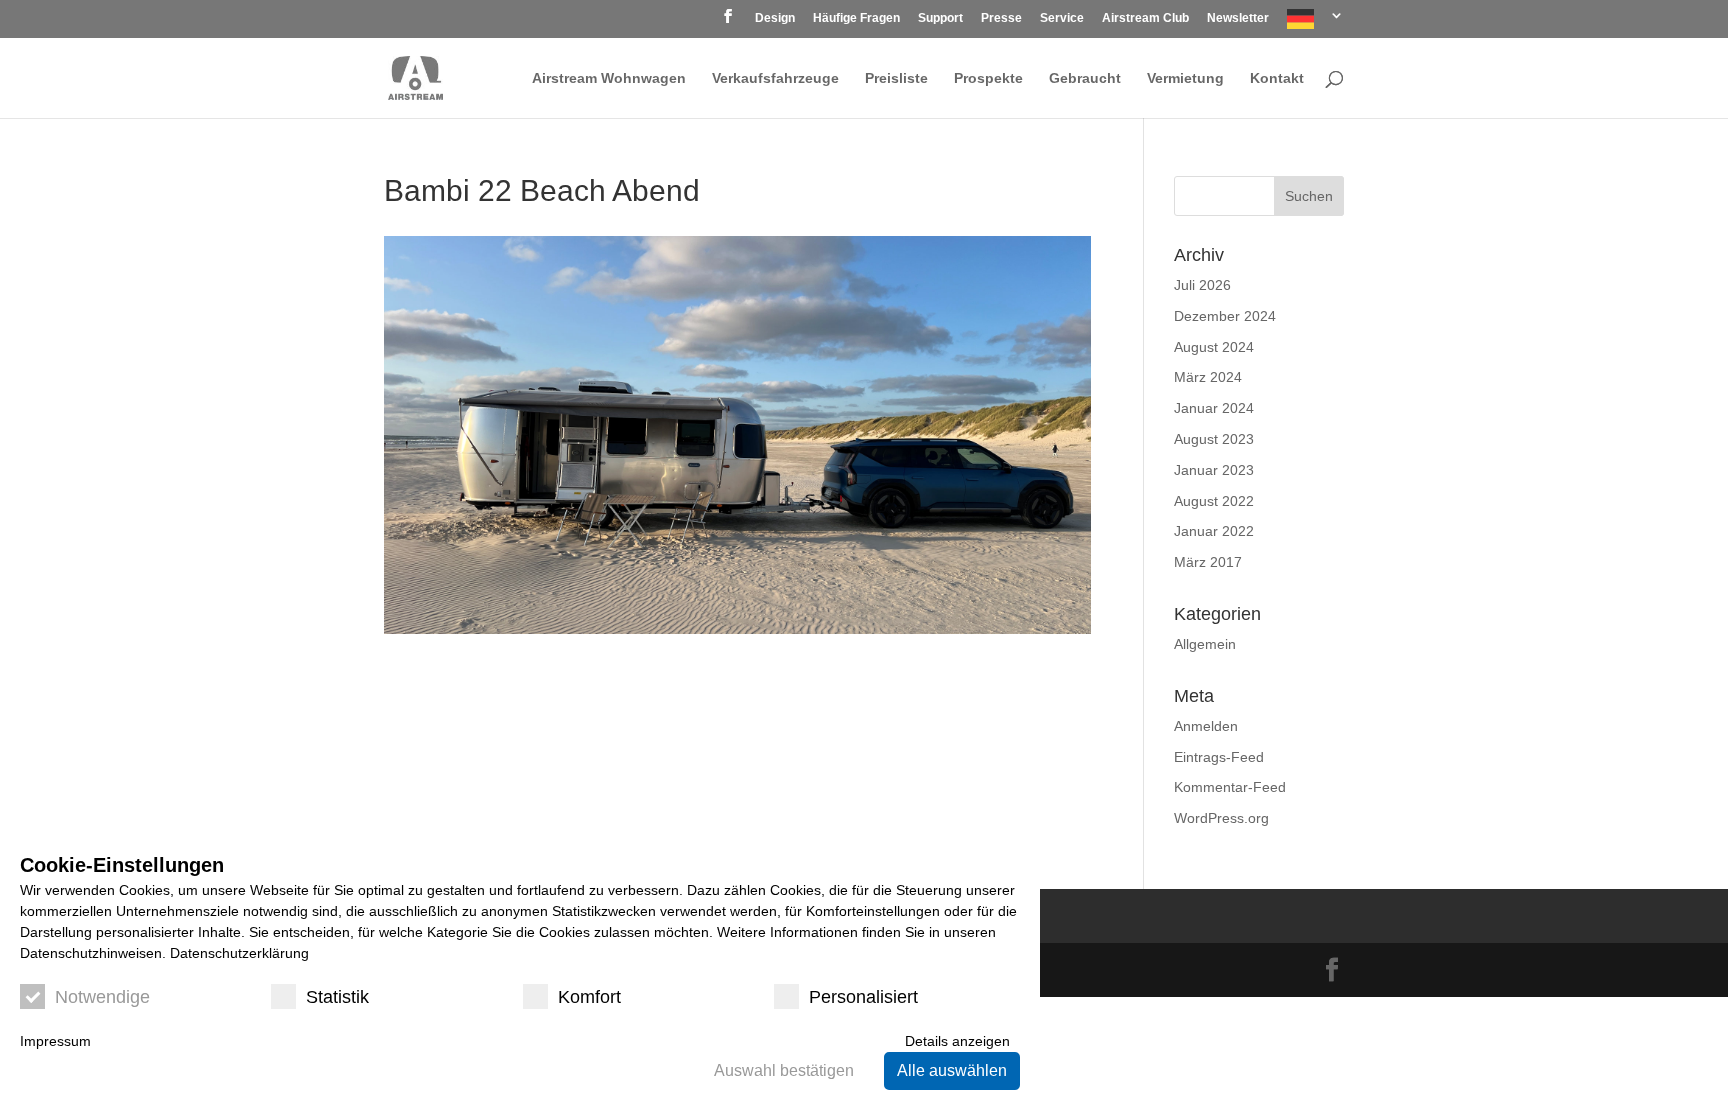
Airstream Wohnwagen (609, 78)
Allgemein (1205, 644)
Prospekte (988, 78)
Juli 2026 (1202, 285)
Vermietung (1185, 78)
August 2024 (1214, 347)
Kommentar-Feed (1230, 787)
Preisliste (896, 78)
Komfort (589, 997)
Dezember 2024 (1225, 316)
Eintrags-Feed (1219, 757)
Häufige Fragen (856, 18)
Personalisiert (863, 997)
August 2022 (1214, 501)
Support (940, 18)
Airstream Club (1145, 18)
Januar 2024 (1214, 408)
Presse (1001, 18)
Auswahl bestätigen (784, 1070)
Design (775, 18)
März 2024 (1208, 377)
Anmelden (1206, 726)
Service (1062, 18)
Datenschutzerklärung (239, 953)
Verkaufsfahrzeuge (775, 78)
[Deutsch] (1315, 23)
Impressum (55, 1041)
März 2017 (1208, 562)
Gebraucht (1085, 78)
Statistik (337, 997)
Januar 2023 (1214, 470)
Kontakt (1277, 78)
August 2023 (1214, 439)
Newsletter (1238, 18)
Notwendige (102, 997)
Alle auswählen (952, 1070)
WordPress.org (1221, 818)
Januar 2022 (1214, 531)
